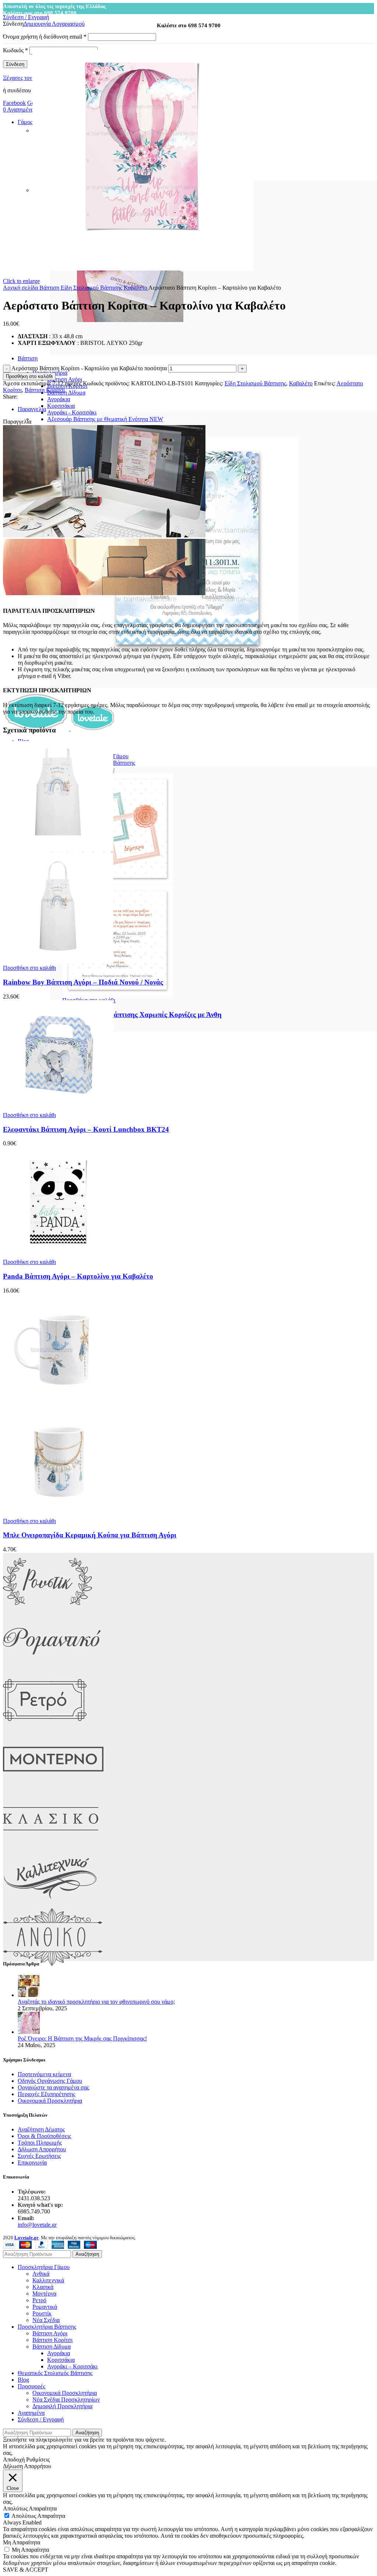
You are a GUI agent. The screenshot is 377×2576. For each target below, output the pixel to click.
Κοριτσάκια (61, 406)
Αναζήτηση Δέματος (41, 2129)
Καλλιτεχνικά (48, 2280)
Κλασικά (43, 2287)
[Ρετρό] (45, 1727)
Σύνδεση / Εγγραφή (41, 2419)
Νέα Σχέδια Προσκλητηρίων (66, 2400)
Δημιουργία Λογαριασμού (54, 24)
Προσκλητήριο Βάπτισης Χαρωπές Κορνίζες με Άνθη (142, 1015)
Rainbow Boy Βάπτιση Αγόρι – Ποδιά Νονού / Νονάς (83, 982)
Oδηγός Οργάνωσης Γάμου (50, 2081)
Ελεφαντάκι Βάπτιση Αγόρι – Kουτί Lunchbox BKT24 (86, 1129)
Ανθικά (41, 2274)
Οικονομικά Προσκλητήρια (50, 2101)
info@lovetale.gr (37, 2225)
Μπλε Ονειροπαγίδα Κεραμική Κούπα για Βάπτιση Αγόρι (90, 1535)
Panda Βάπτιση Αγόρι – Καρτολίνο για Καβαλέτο (78, 1276)
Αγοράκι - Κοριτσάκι (72, 412)
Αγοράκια (59, 399)
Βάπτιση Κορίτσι (45, 390)
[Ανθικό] (53, 1964)
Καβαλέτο (136, 288)
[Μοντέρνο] (53, 1786)
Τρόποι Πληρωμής (40, 2143)
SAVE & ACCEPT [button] (26, 2570)
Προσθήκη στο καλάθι (29, 376)
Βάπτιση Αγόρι (65, 379)
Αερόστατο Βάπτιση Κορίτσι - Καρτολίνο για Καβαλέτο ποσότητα (89, 368)
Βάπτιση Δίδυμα (66, 393)
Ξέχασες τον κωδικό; (28, 78)
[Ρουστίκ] (47, 1609)
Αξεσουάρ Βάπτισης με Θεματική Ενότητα (105, 419)
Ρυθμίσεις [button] (38, 2460)
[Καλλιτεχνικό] (50, 1905)
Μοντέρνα (44, 2294)
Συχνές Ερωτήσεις (39, 2156)
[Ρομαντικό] (52, 1668)
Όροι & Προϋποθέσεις (44, 2136)
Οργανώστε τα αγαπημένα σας (53, 2087)
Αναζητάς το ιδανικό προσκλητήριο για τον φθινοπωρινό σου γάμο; (96, 2002)
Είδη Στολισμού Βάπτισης (92, 288)
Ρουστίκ (42, 2313)
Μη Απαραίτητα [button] (22, 2542)
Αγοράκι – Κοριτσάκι (72, 2366)
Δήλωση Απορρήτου (42, 2149)
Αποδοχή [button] (14, 2460)
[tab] (196, 409)
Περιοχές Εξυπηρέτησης (46, 2094)
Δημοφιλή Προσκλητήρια (62, 2406)
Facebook (14, 103)
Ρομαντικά (45, 2307)
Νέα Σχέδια (46, 2320)
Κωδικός (15, 50)
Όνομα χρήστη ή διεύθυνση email (45, 37)
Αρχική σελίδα (21, 288)
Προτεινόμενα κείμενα (44, 2074)
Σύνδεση (15, 64)
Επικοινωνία (32, 2162)
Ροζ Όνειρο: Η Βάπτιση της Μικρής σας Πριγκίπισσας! (82, 2038)
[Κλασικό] (51, 1846)
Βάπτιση (50, 288)
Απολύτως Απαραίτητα (38, 2516)
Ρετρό (39, 2300)
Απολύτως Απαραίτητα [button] (30, 2508)
